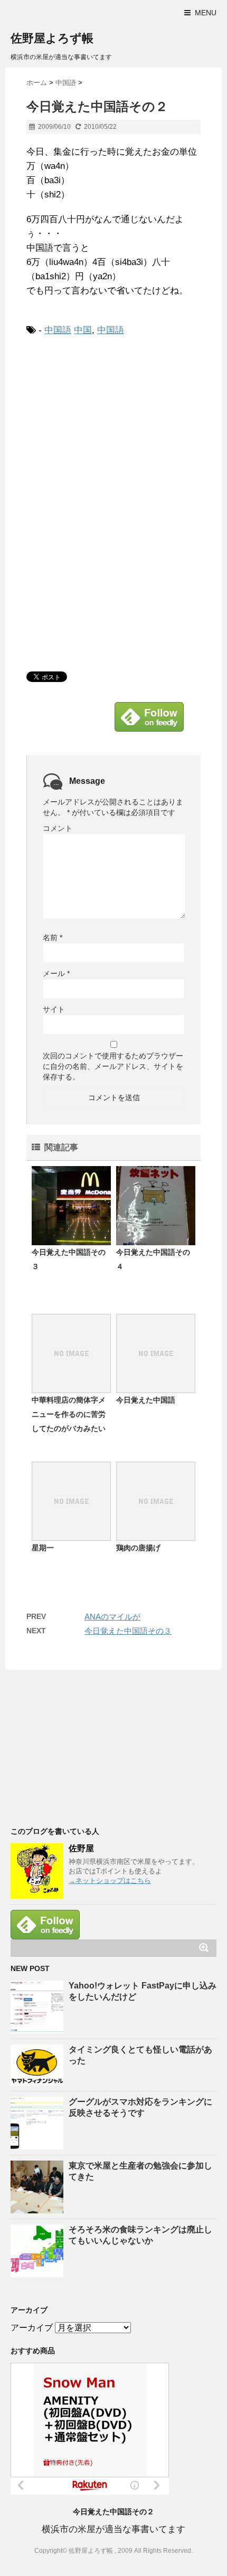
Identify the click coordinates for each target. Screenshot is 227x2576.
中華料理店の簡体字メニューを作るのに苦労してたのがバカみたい (69, 1414)
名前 (53, 937)
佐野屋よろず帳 (52, 38)
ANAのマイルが (112, 1617)
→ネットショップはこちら (110, 1881)
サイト (54, 1009)
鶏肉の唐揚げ (138, 1548)
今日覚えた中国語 (146, 1400)
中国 (83, 330)
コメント (58, 828)
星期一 (43, 1548)
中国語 (58, 330)
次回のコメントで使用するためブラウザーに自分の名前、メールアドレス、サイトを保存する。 (113, 1066)
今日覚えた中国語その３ (128, 1631)
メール (56, 973)
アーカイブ (32, 2328)
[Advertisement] (115, 422)
